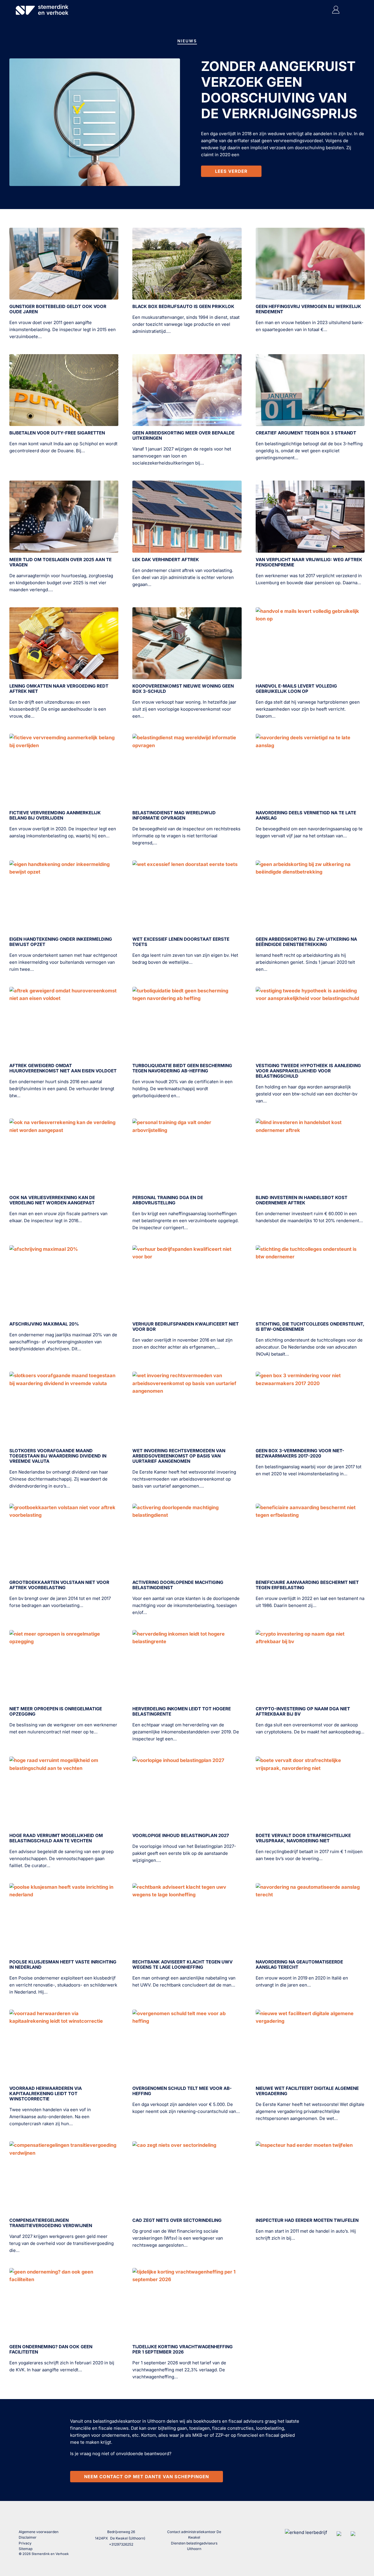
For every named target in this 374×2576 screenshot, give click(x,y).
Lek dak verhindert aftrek (166, 560)
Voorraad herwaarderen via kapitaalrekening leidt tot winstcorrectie (46, 2094)
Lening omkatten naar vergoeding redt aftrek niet (59, 689)
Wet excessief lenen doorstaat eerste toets (181, 942)
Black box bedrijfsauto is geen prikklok (183, 306)
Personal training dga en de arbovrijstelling (168, 1200)
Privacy (25, 2543)
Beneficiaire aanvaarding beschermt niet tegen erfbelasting (307, 1585)
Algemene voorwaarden (39, 2532)
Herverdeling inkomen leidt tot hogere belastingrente (182, 1711)
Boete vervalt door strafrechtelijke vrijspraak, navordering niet (303, 1838)
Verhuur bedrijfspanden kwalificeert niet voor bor (186, 1327)
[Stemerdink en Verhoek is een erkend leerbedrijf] (306, 2532)
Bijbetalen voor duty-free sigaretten (57, 433)
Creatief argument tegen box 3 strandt (306, 433)
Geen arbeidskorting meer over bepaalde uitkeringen (183, 435)
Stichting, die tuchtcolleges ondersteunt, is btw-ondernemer (310, 1327)
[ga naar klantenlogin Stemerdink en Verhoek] (336, 12)
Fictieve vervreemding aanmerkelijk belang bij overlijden (55, 815)
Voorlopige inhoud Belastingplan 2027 (181, 1835)
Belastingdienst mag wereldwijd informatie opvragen (174, 815)
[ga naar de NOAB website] (339, 2532)
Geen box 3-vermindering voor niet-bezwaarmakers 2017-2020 (300, 1453)
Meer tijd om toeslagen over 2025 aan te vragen (60, 562)
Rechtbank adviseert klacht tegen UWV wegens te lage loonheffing (182, 1964)
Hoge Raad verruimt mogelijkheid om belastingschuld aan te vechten (56, 1838)
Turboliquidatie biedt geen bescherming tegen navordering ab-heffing (182, 1068)
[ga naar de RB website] (353, 2532)
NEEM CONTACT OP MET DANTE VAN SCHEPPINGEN (147, 2477)
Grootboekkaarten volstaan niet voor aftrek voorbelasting (59, 1585)
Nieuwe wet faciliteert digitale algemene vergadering (307, 2091)
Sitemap (26, 2549)
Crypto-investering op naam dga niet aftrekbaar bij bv (303, 1711)
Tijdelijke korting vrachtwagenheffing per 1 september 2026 (182, 2349)
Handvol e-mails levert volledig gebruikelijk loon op (296, 689)
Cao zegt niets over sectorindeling (177, 2220)
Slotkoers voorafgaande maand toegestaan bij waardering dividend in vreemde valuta (58, 1456)
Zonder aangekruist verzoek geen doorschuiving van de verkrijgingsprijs (279, 90)
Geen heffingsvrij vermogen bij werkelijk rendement (308, 309)
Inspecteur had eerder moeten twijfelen (307, 2220)
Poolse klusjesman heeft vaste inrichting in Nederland (63, 1964)
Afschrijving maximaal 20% (44, 1324)
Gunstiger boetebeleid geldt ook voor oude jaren (58, 309)
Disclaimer (28, 2537)
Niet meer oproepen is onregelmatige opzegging (56, 1711)
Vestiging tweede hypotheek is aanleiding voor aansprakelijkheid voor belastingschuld (308, 1071)
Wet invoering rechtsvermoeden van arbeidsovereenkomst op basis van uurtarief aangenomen (179, 1456)
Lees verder (231, 171)
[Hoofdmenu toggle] (350, 10)
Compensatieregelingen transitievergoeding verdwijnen (51, 2223)
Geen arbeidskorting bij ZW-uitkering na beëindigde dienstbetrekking (306, 942)
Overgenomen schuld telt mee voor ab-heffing (182, 2091)
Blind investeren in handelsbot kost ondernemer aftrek (302, 1200)
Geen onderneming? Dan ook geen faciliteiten (51, 2349)
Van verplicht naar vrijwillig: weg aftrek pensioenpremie (309, 562)
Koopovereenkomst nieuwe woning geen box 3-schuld (183, 689)
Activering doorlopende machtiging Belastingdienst (178, 1585)
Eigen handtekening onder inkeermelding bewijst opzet (61, 942)
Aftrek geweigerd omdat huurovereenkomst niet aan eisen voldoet (63, 1068)
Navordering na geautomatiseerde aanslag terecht (299, 1964)
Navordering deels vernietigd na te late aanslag (306, 815)
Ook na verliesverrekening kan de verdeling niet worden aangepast (52, 1200)
